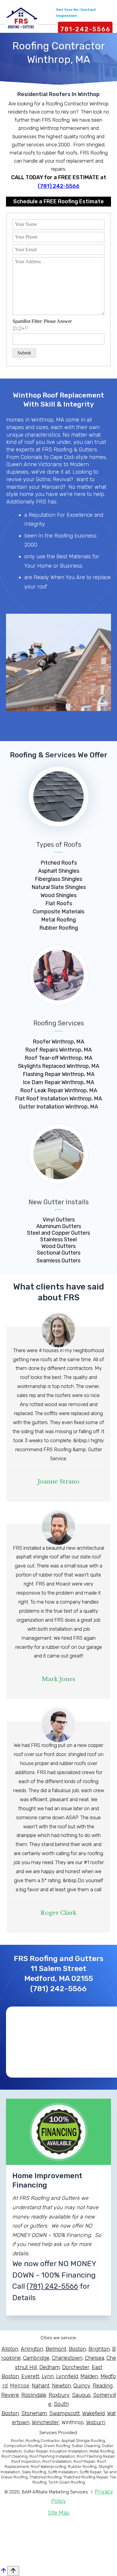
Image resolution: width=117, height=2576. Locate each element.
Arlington (32, 2349)
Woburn (96, 2422)
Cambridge (36, 2358)
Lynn (48, 2376)
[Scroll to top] (13, 2571)
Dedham (49, 2367)
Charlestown (67, 2358)
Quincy (82, 2386)
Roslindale (34, 2395)
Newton (61, 2386)
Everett (30, 2376)
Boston (77, 2349)
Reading (103, 2386)
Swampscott (64, 2413)
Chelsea (94, 2358)
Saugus (81, 2395)
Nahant (41, 2386)
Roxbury (59, 2395)
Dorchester (76, 2367)
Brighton (99, 2349)
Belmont (56, 2349)
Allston (10, 2349)
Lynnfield (67, 2376)
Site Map (58, 2513)
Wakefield (93, 2413)
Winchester (45, 2422)
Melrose (20, 2386)
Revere (10, 2395)
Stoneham (34, 2413)
